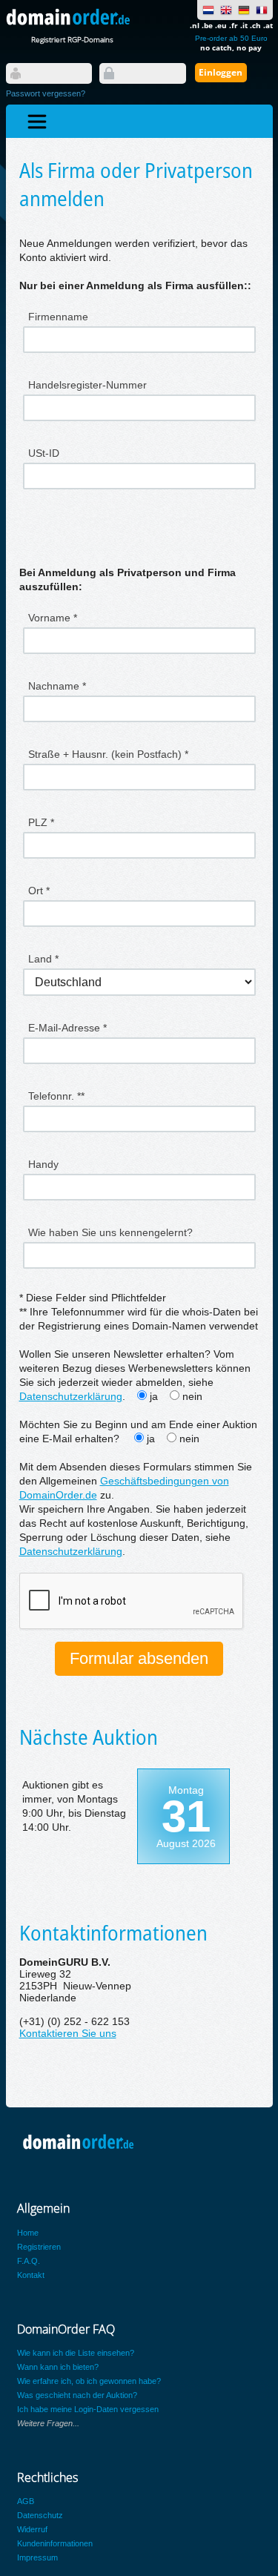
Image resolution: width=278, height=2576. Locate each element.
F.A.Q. (29, 2261)
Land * (43, 959)
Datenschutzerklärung (71, 1397)
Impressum (37, 2557)
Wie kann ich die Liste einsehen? (76, 2353)
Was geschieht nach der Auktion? (77, 2395)
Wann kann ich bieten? (58, 2367)
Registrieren (39, 2247)
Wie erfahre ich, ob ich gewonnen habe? (89, 2381)
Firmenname (58, 317)
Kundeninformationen (55, 2543)
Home (28, 2233)
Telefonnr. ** (56, 1096)
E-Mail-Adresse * (67, 1028)
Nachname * (57, 686)
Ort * (39, 891)
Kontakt (31, 2275)
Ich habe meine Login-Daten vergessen (88, 2409)
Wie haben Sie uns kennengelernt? (110, 1232)
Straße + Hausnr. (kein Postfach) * (108, 754)
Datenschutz (40, 2515)
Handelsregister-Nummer (87, 385)
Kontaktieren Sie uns (68, 2034)
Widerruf (32, 2529)
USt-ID (44, 453)
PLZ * (41, 822)
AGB (26, 2501)
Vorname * (53, 618)
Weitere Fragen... (48, 2423)
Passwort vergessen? (46, 93)
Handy (43, 1164)
